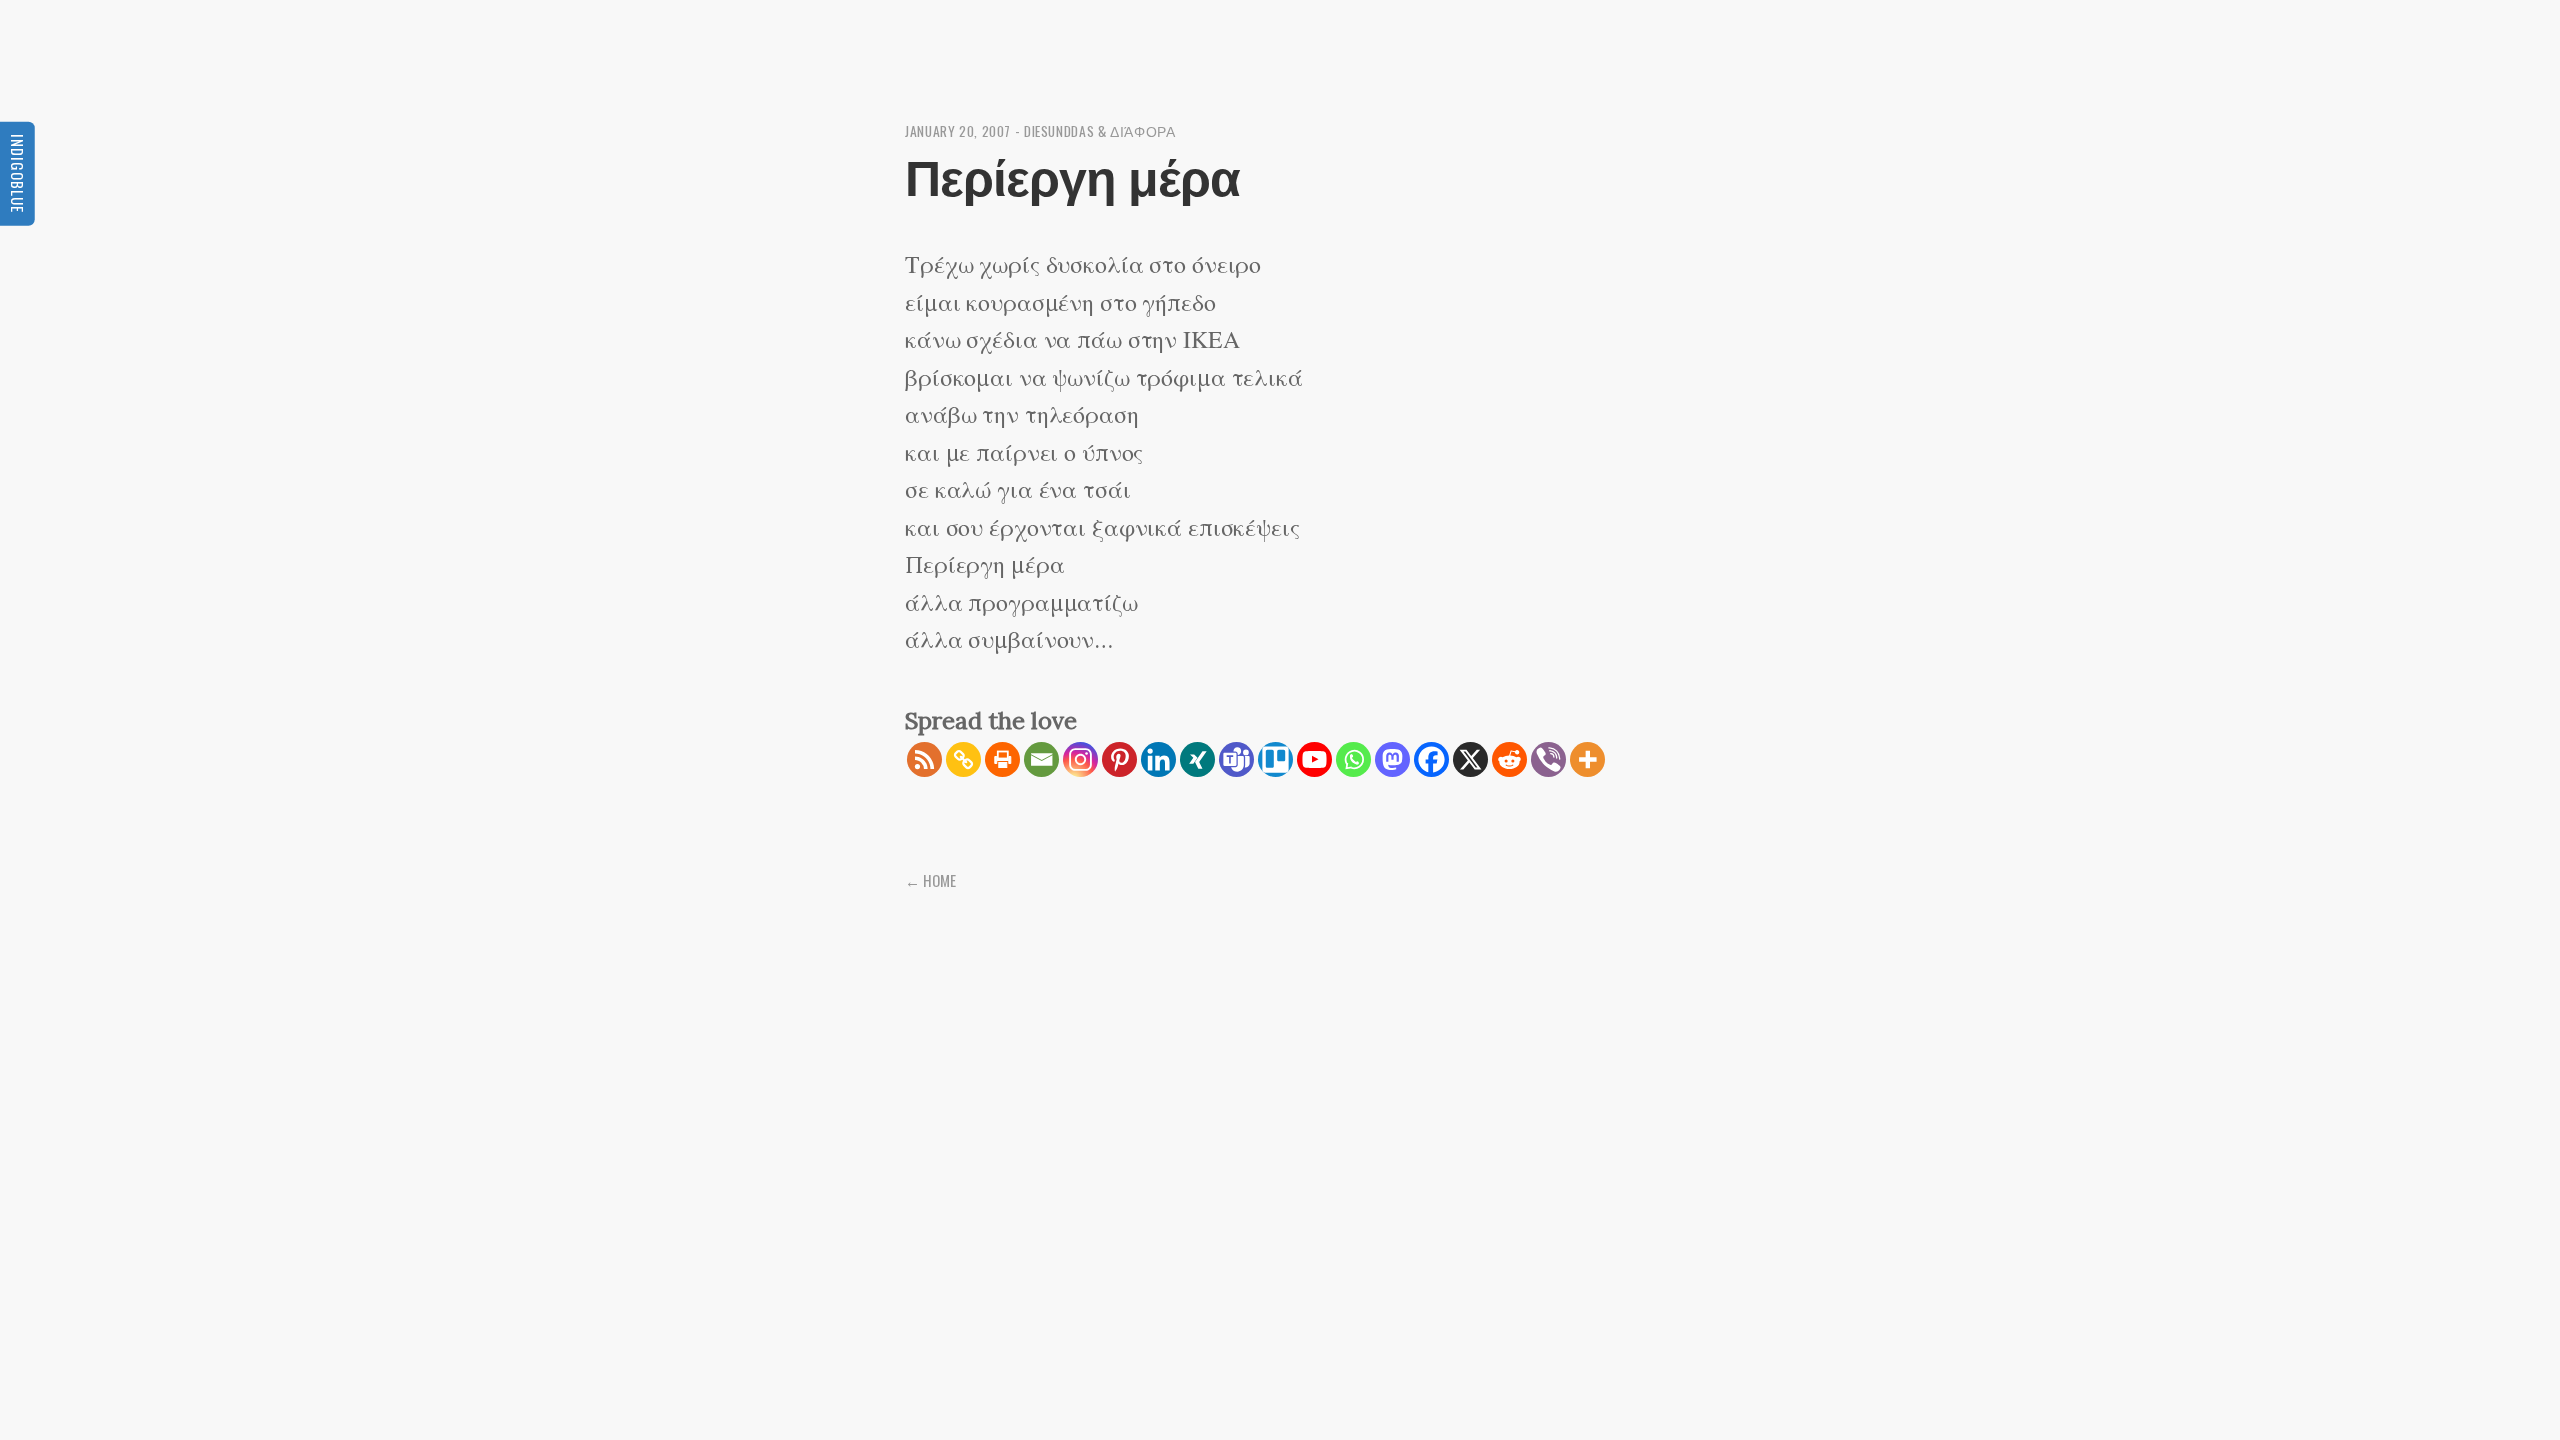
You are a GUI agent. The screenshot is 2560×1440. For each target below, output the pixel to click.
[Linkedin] (1158, 759)
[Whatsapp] (1353, 759)
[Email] (1041, 759)
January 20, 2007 (958, 131)
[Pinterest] (1119, 759)
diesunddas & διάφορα (1100, 131)
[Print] (1002, 759)
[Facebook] (1431, 759)
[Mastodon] (1392, 759)
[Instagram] (1080, 759)
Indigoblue (18, 173)
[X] (1470, 759)
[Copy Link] (963, 759)
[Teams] (1236, 759)
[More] (1587, 759)
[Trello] (1275, 759)
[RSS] (924, 759)
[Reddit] (1509, 759)
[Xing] (1197, 759)
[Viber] (1548, 759)
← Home (930, 880)
